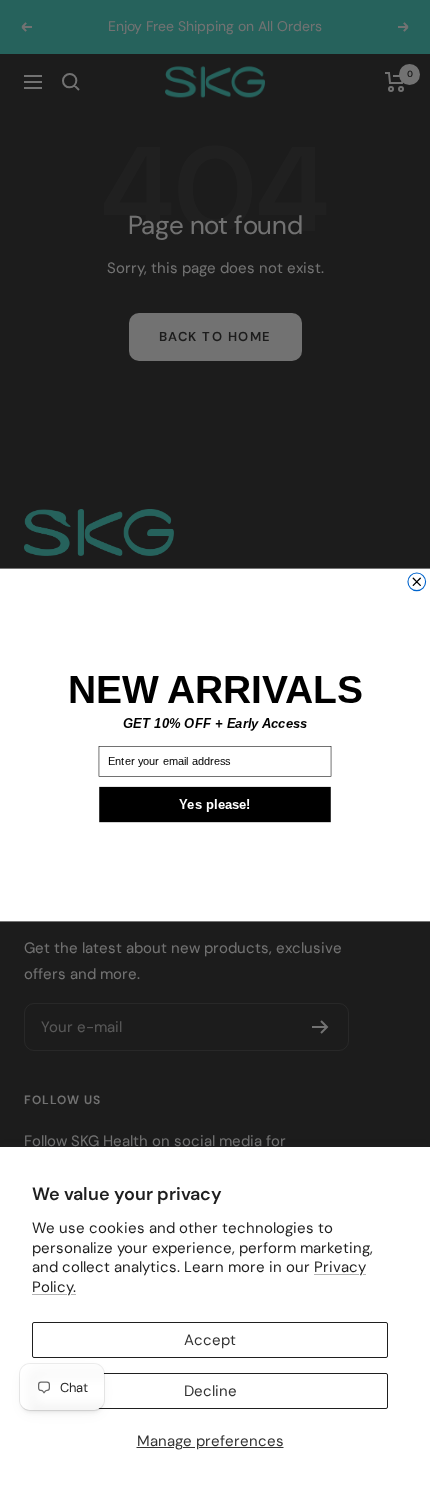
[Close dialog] (417, 582)
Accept (210, 1340)
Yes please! (215, 804)
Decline (210, 1391)
